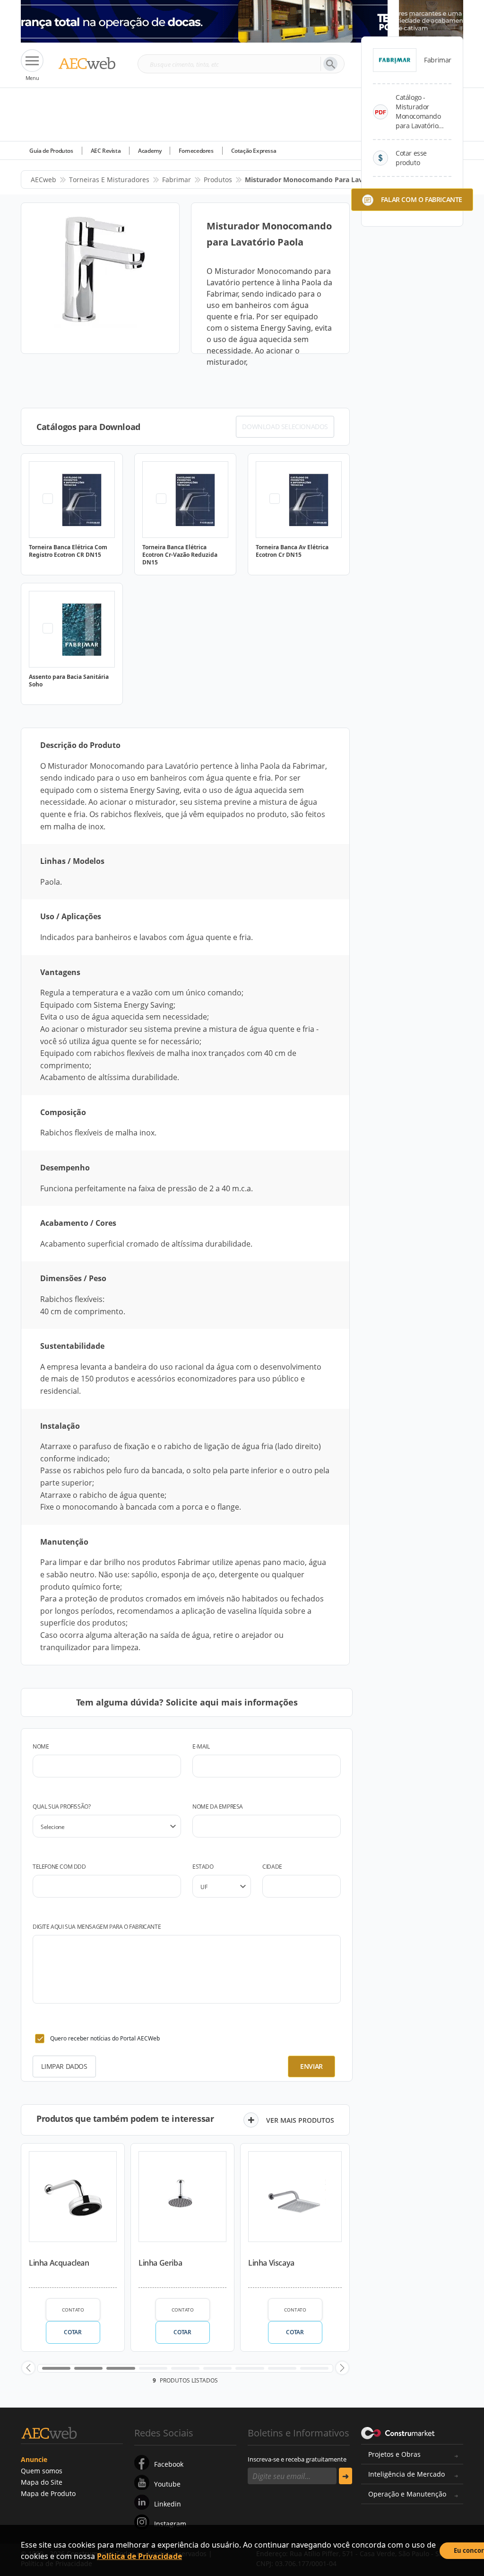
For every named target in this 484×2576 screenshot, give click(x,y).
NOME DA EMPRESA (218, 1807)
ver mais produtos (300, 2120)
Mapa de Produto (48, 2493)
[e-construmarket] (398, 2432)
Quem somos (42, 2471)
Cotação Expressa (254, 151)
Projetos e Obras (394, 2454)
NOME (41, 1746)
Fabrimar (177, 180)
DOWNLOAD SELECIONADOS (285, 426)
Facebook (169, 2464)
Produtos (218, 180)
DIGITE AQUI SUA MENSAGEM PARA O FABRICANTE (97, 1927)
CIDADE (272, 1867)
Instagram (170, 2524)
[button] (28, 2368)
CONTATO (73, 2310)
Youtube (167, 2484)
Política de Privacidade (139, 2556)
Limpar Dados (64, 2066)
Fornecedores (196, 151)
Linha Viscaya (271, 2263)
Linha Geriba (160, 2263)
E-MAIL (201, 1746)
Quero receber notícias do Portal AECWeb (105, 2038)
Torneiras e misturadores (109, 180)
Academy (150, 151)
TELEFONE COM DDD (59, 1867)
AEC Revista (106, 151)
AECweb (43, 180)
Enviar (311, 2066)
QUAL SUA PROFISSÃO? (61, 1807)
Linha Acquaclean (59, 2263)
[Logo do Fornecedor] (395, 60)
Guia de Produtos (51, 151)
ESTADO (203, 1867)
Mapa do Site (42, 2482)
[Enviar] (346, 2476)
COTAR (73, 2332)
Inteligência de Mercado (406, 2474)
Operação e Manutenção (407, 2494)
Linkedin (168, 2504)
